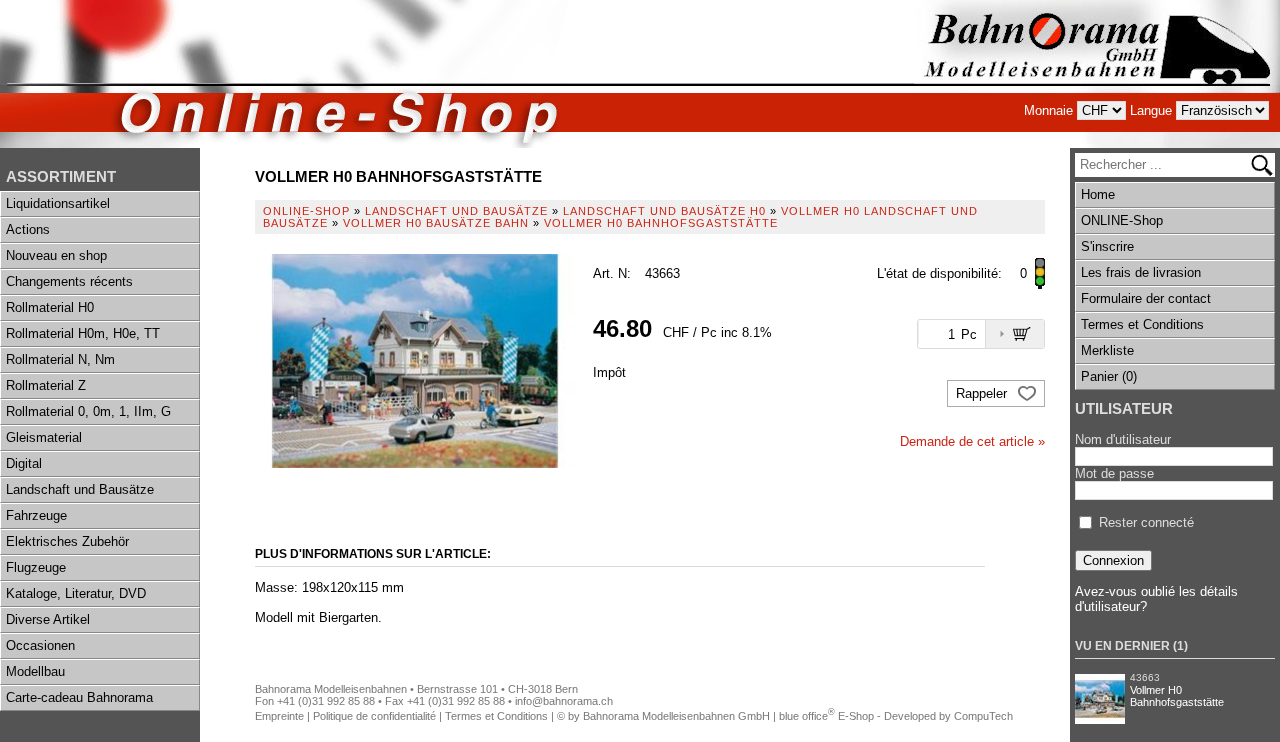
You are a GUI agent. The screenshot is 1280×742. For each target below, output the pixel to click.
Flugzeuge (36, 567)
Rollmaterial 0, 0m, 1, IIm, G (88, 411)
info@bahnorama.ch (564, 701)
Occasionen (40, 645)
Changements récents (69, 281)
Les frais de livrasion (1141, 272)
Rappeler (983, 393)
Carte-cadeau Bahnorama (79, 697)
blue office (807, 716)
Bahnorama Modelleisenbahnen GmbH (676, 716)
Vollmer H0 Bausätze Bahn (436, 223)
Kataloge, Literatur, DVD (76, 593)
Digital (24, 463)
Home (1098, 194)
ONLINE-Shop (1122, 220)
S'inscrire (1107, 246)
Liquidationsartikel (58, 203)
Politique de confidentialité (374, 716)
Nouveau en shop (56, 255)
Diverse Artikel (48, 619)
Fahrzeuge (36, 515)
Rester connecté (1146, 522)
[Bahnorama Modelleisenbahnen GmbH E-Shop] (1097, 74)
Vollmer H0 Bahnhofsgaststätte (1177, 696)
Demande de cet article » (972, 441)
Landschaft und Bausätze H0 (664, 211)
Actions (28, 229)
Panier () (1109, 376)
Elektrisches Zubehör (67, 541)
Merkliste (1107, 350)
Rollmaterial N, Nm (60, 359)
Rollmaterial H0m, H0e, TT (83, 333)
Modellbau (35, 671)
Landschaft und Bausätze (80, 489)
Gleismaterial (44, 437)
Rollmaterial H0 (50, 307)
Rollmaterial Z (46, 385)
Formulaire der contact (1146, 298)
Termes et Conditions (1142, 324)
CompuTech (983, 716)
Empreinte (279, 716)
